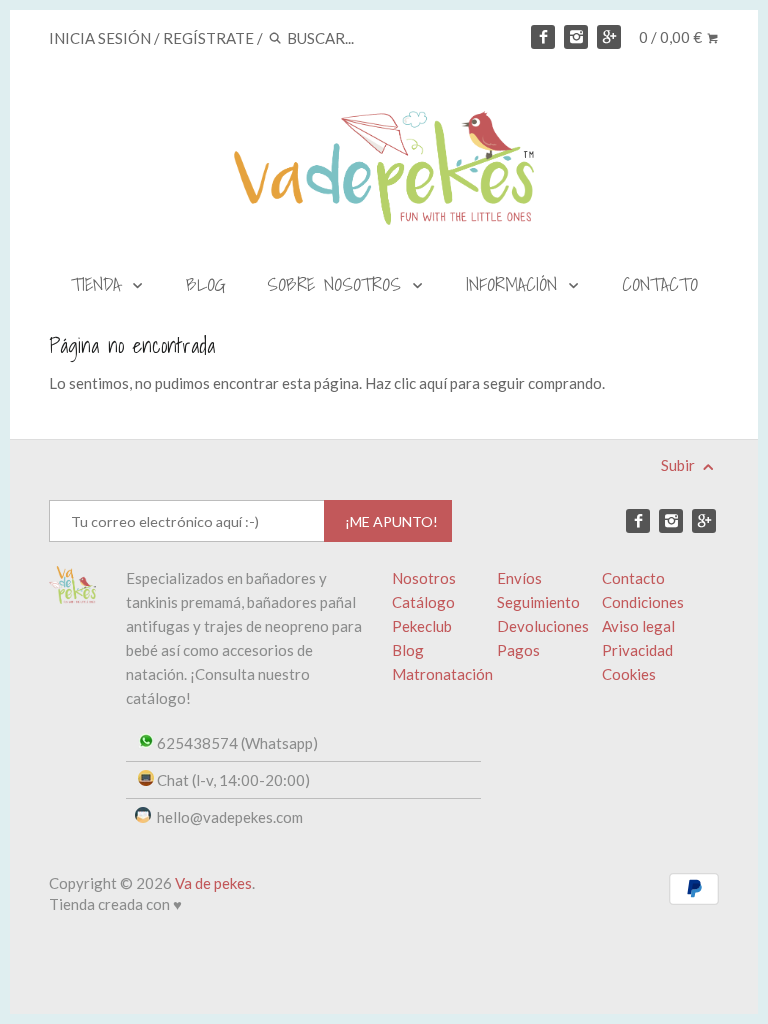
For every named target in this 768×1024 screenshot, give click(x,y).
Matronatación (442, 674)
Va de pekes (213, 883)
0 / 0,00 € (672, 37)
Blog (408, 650)
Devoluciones (543, 626)
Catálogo (423, 602)
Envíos (519, 578)
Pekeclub (422, 626)
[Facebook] (543, 37)
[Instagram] (576, 37)
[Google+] (609, 37)
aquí (433, 383)
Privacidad (637, 650)
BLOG (206, 284)
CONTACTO (660, 284)
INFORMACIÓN (516, 284)
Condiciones (643, 602)
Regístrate (208, 38)
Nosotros (424, 578)
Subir (679, 465)
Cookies (629, 674)
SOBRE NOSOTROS (338, 284)
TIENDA (100, 284)
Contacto (633, 578)
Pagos (518, 650)
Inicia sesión (100, 38)
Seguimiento (538, 602)
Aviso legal (638, 626)
